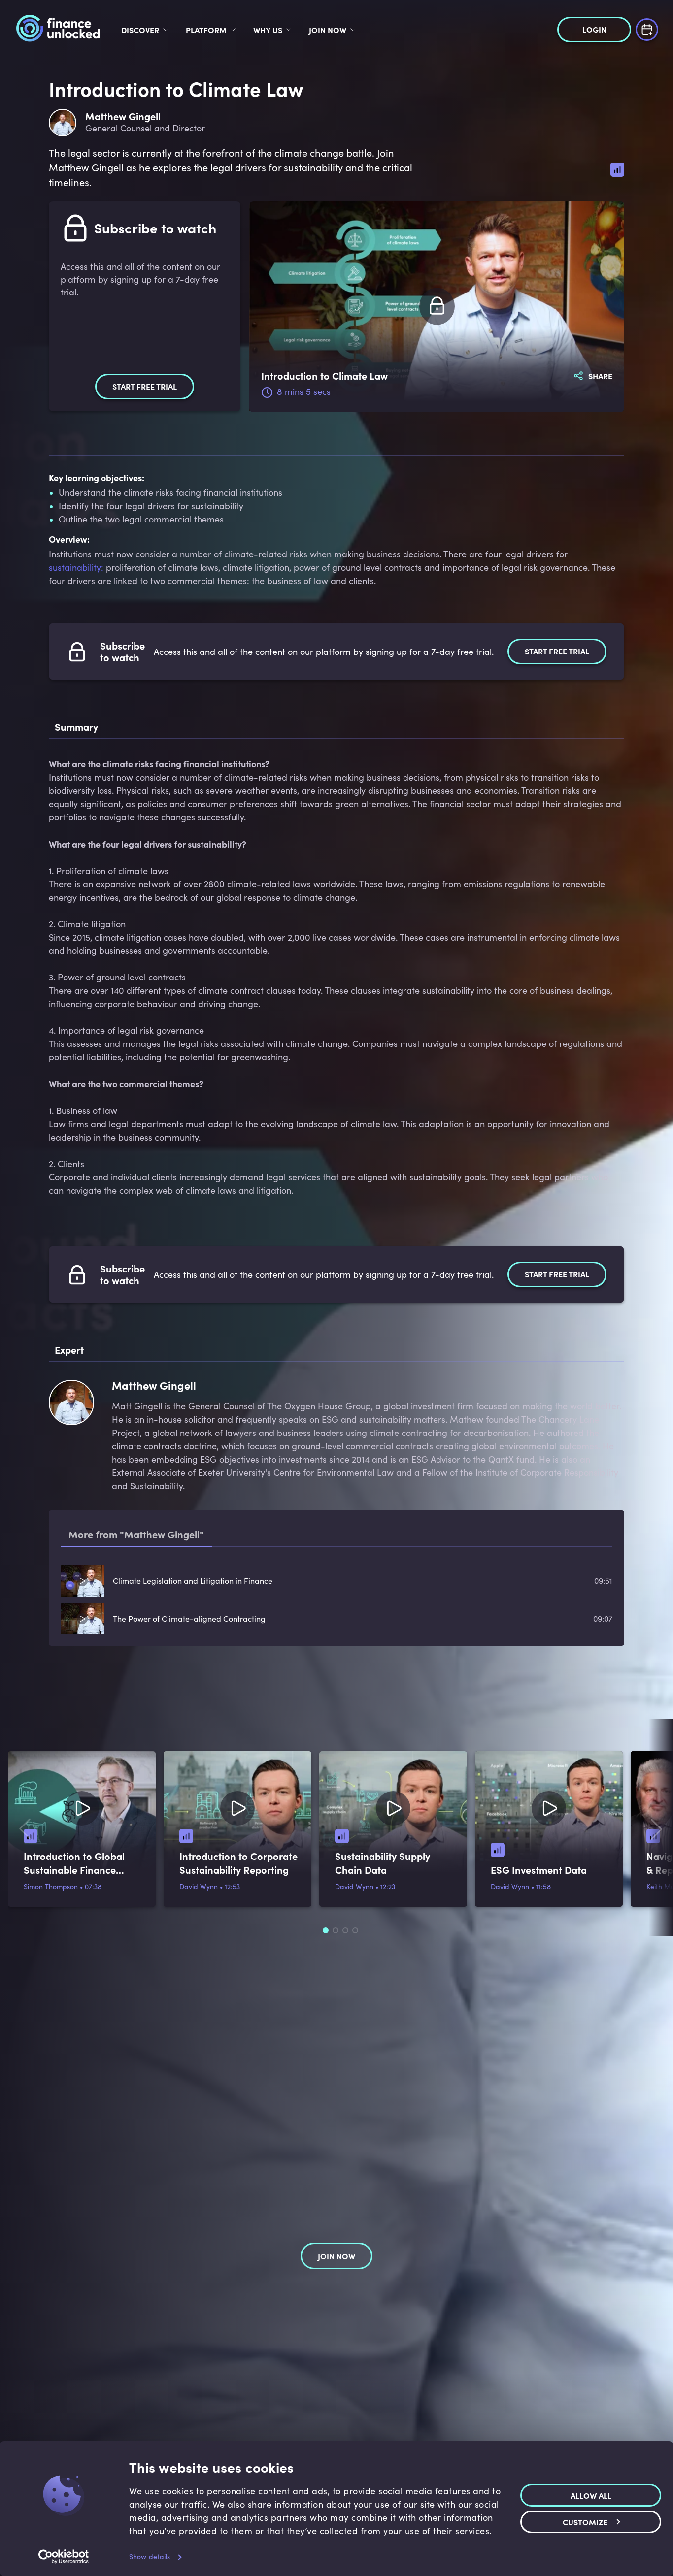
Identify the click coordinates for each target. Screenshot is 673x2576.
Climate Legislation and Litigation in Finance (193, 1581)
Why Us (268, 30)
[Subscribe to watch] (437, 307)
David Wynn (199, 1886)
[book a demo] (647, 28)
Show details (150, 2557)
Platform (206, 30)
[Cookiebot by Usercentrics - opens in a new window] (64, 2557)
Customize (585, 2522)
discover (140, 30)
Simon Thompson (51, 1886)
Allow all (591, 2495)
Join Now (328, 30)
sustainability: (76, 567)
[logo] (58, 30)
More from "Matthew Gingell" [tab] (136, 1534)
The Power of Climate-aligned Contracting (189, 1618)
